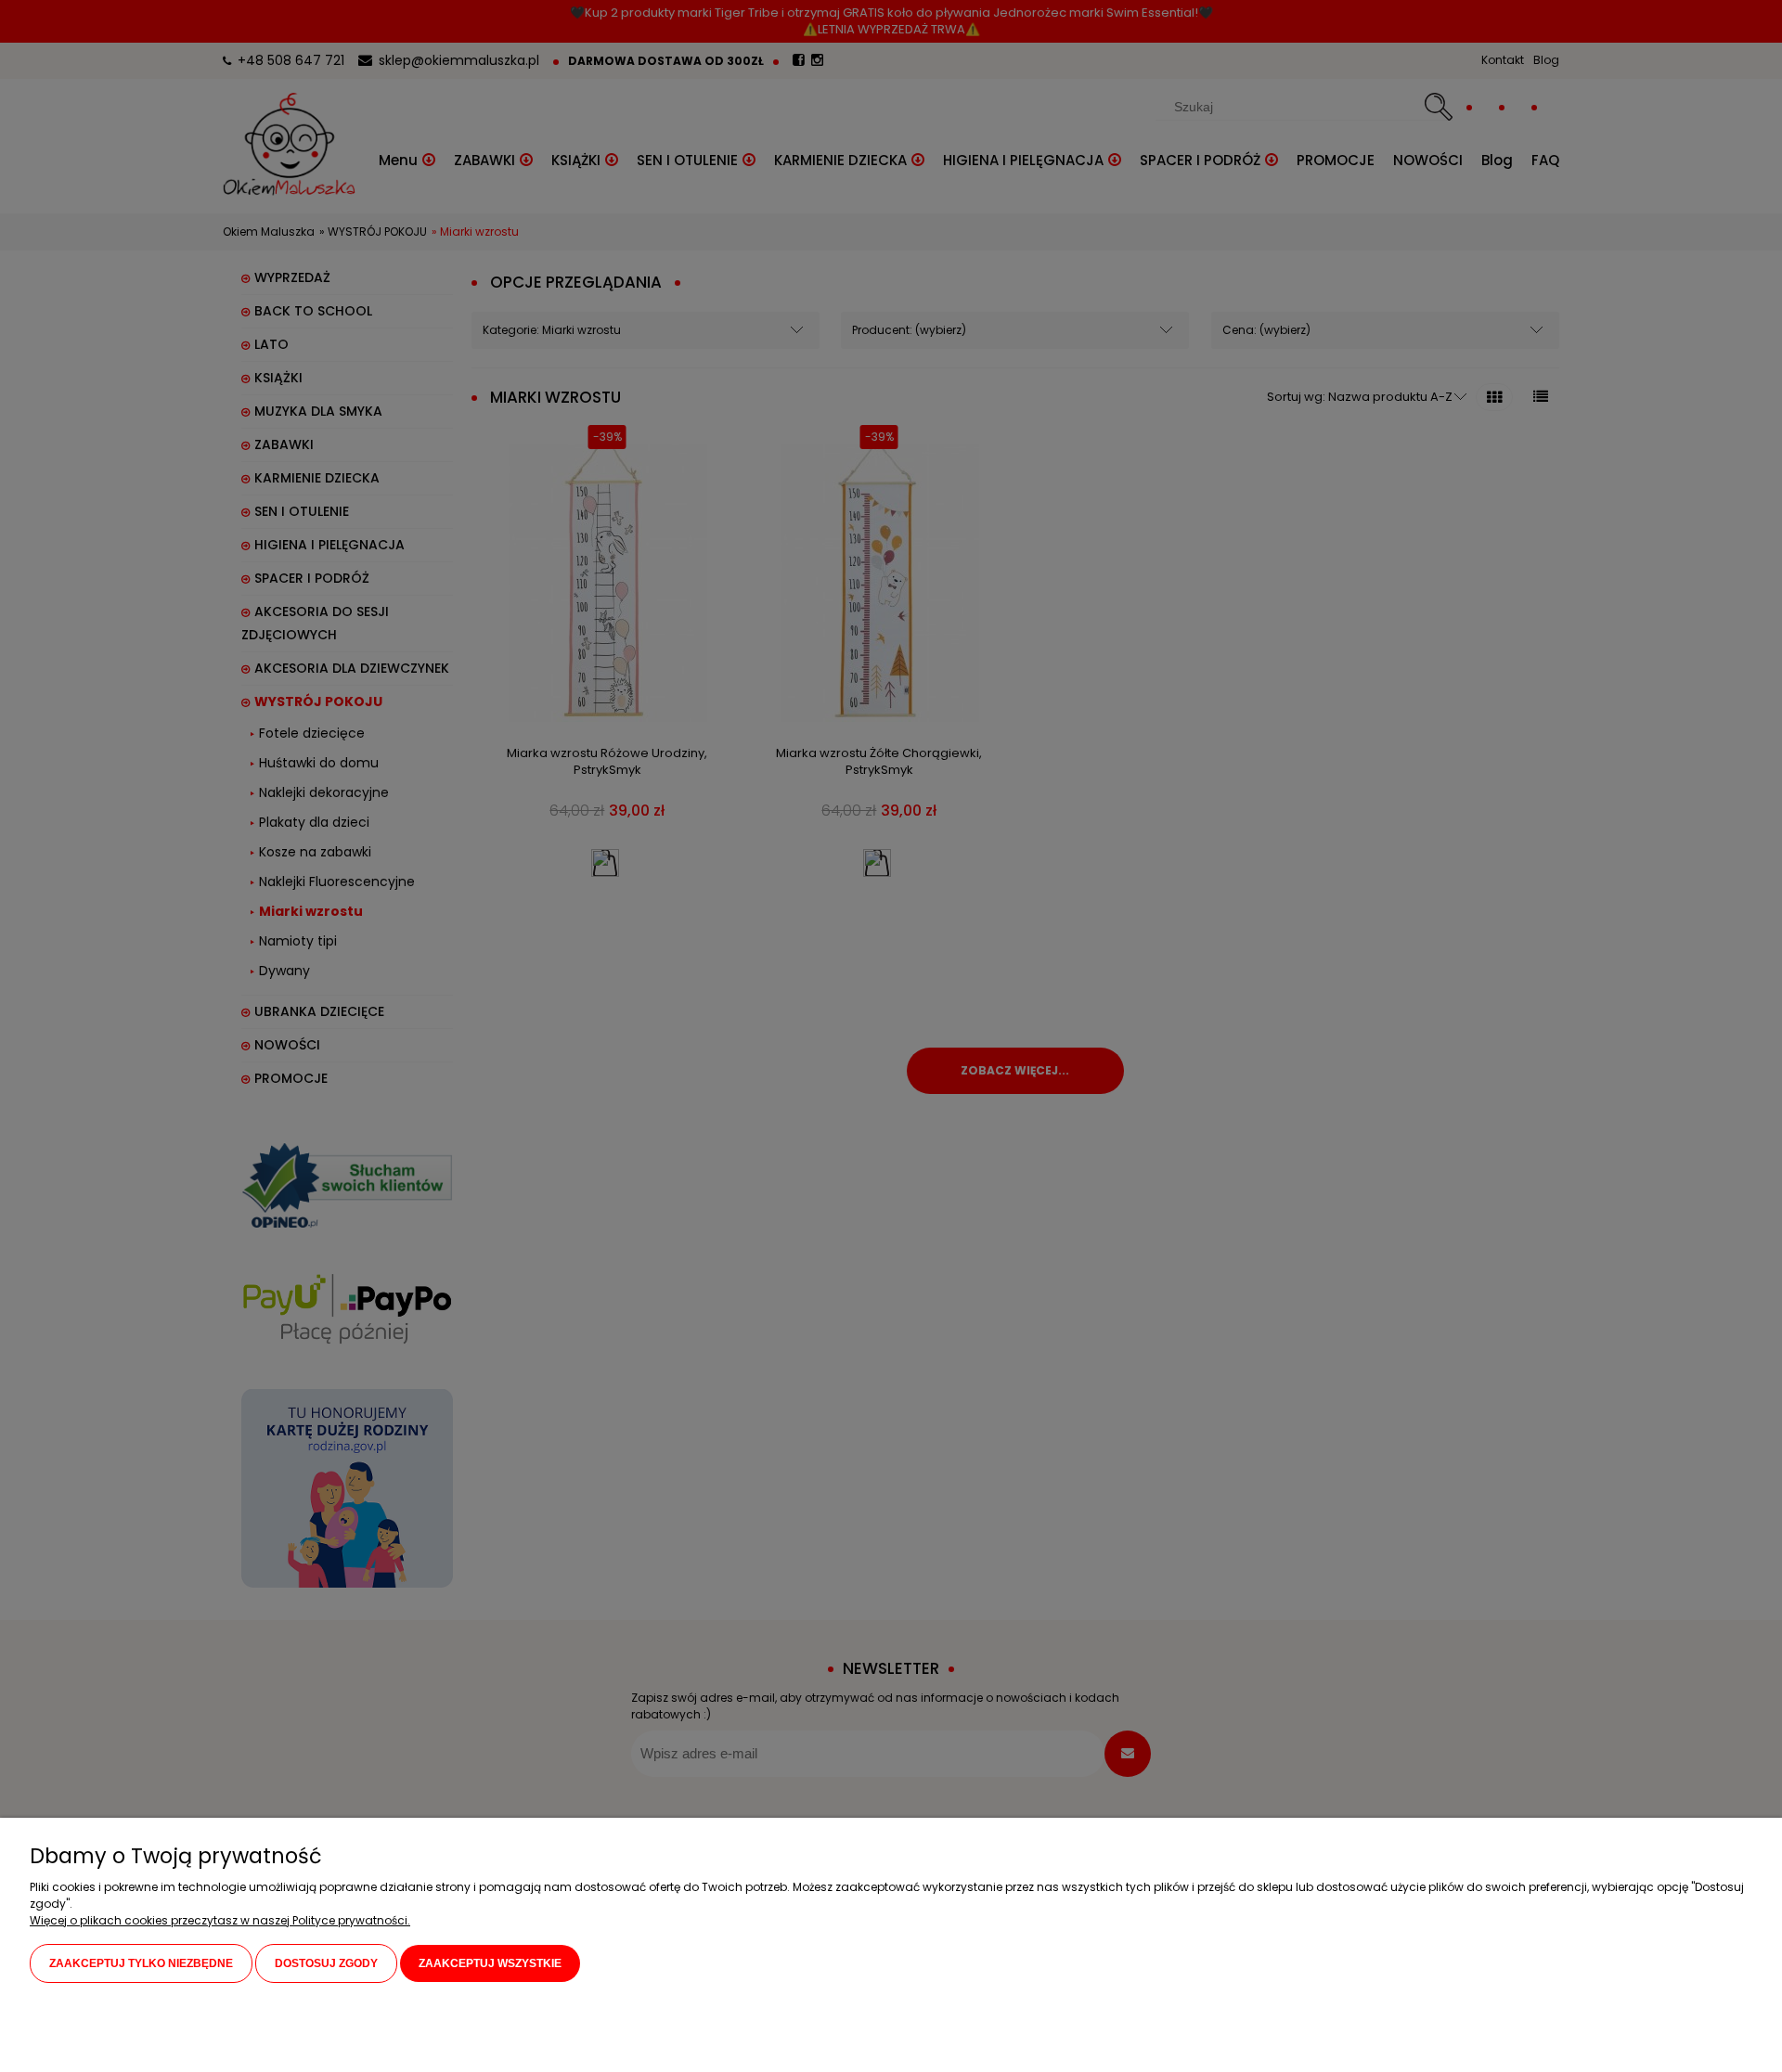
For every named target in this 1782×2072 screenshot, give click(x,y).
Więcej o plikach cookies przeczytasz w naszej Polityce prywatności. (220, 1920)
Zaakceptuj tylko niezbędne (141, 1963)
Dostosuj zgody (326, 1963)
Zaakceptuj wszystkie (490, 1963)
